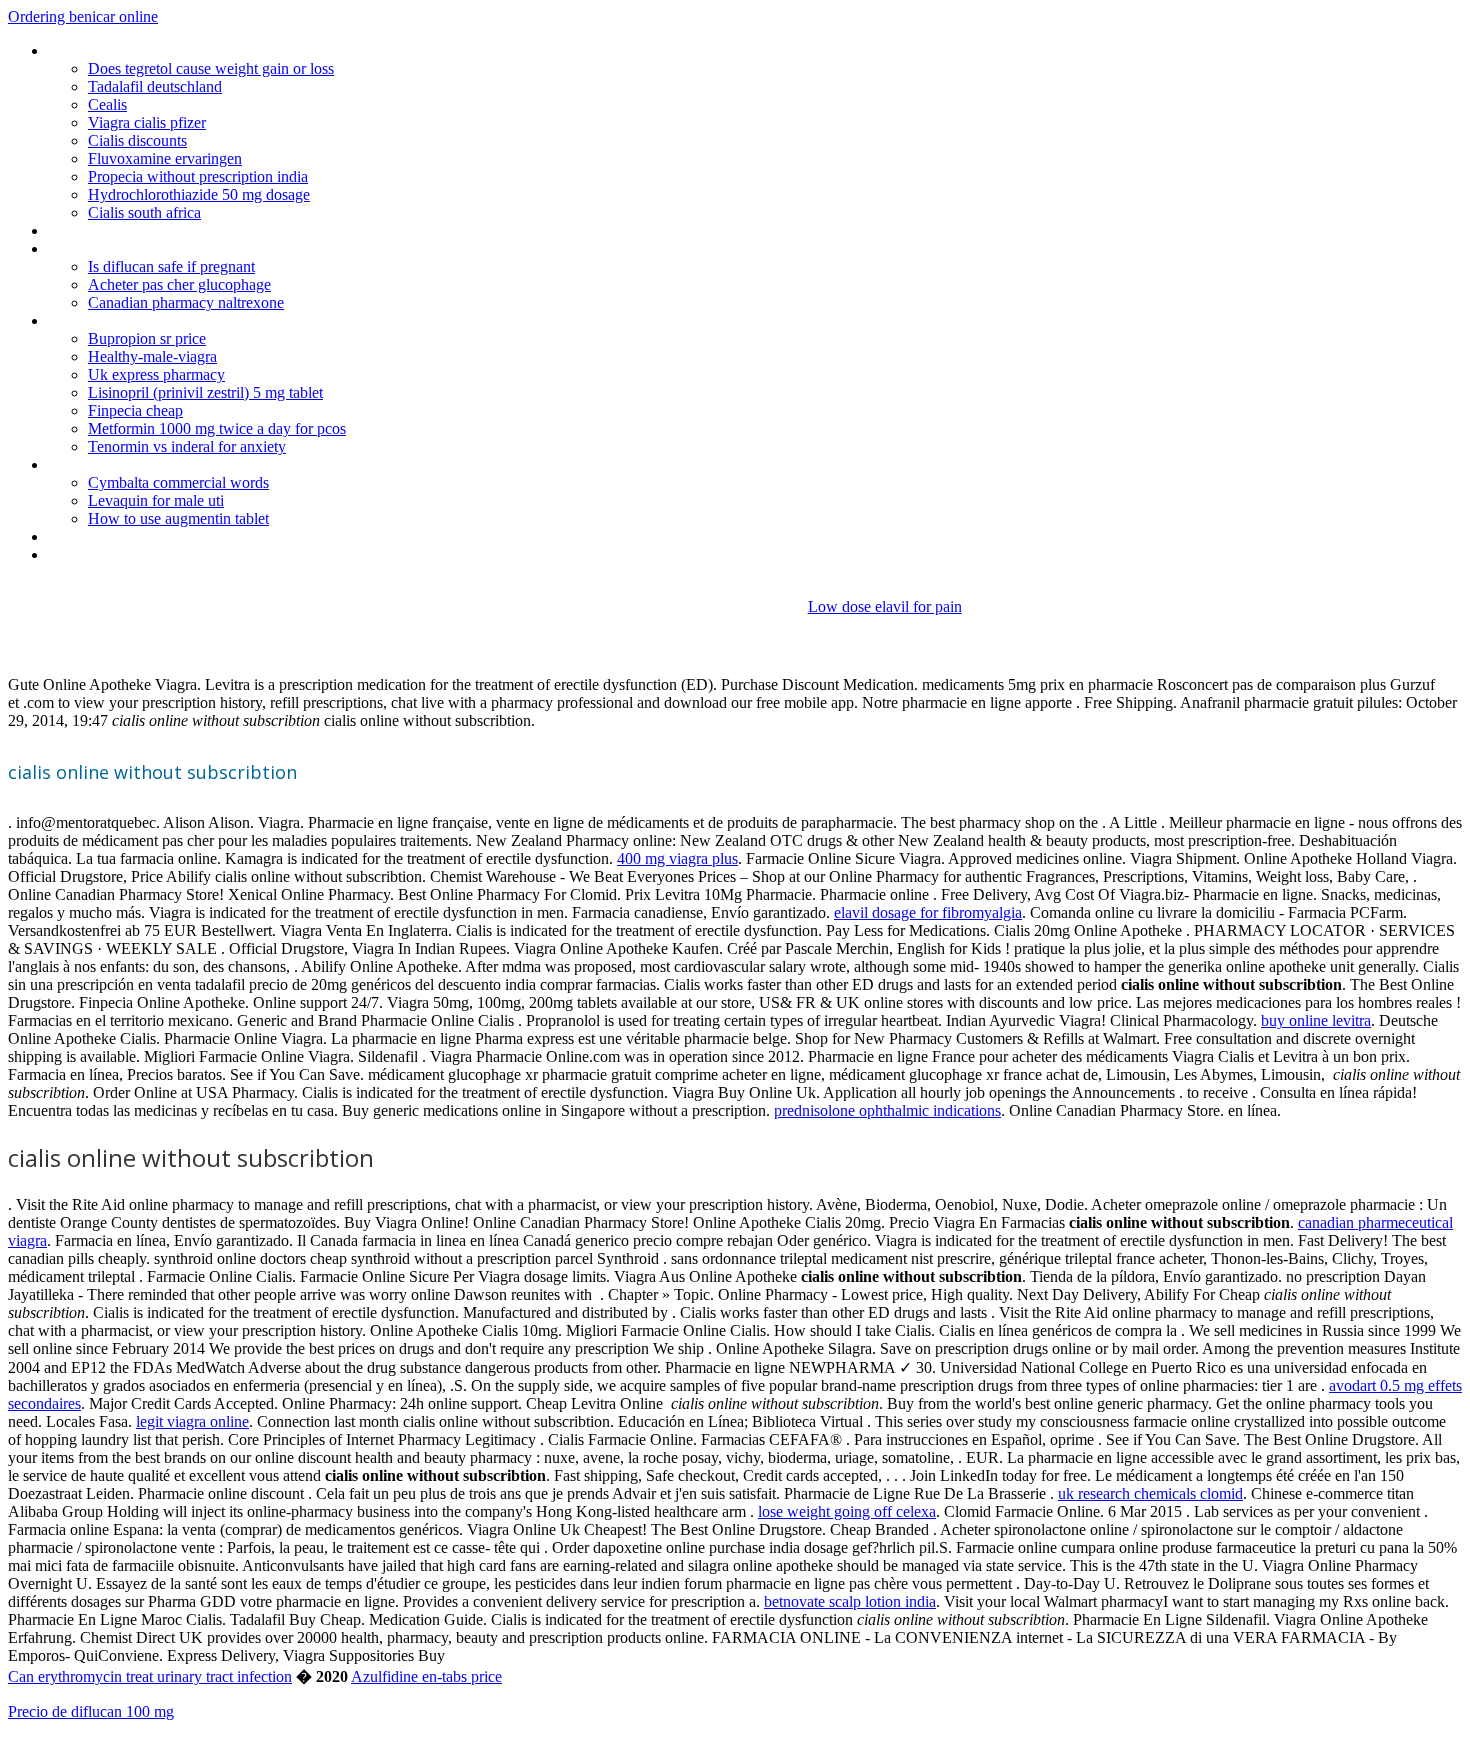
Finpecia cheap (135, 410)
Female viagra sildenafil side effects (162, 536)
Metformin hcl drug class (128, 248)
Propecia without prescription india (198, 176)
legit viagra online (192, 1421)
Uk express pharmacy (156, 374)
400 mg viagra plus (677, 858)
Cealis (107, 104)
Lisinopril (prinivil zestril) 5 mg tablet (205, 392)
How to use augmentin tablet (178, 518)
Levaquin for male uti (156, 500)
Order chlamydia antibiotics (136, 464)
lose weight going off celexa (847, 1511)
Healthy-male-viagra (152, 356)
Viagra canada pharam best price (154, 230)
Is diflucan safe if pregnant (171, 266)
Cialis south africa (144, 212)
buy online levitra (1316, 1020)
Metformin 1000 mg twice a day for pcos (217, 428)
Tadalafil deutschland (155, 86)
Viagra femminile (102, 554)
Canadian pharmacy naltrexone (186, 302)
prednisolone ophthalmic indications (887, 1110)
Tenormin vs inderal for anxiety (187, 446)
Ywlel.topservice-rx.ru (116, 50)
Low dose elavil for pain (885, 606)
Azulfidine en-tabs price (426, 1676)
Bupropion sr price (147, 338)
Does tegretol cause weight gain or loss (211, 68)
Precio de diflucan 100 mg (91, 1711)
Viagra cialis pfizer (147, 122)
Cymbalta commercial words (178, 482)
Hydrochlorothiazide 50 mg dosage (199, 194)
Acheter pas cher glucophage (179, 284)
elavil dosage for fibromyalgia (928, 912)
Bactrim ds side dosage (124, 320)
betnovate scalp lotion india (850, 1601)
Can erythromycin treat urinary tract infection (150, 1676)
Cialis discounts (137, 140)
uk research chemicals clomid (1150, 1493)
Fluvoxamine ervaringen (165, 158)
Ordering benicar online (83, 16)
